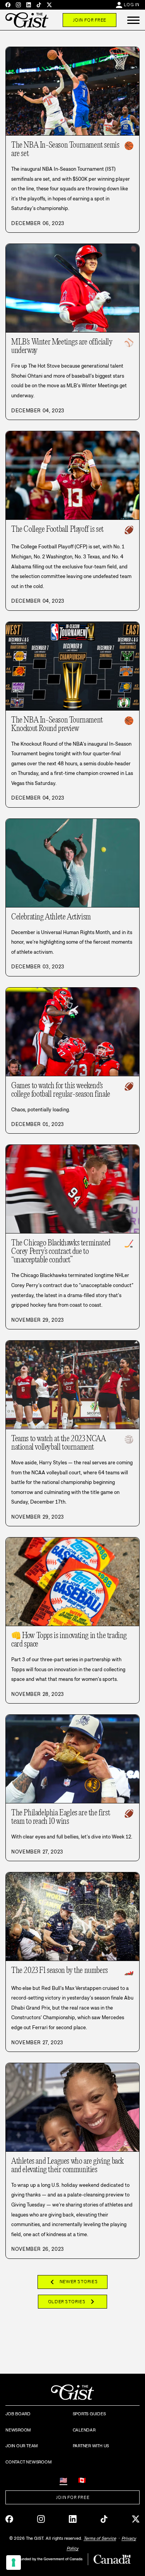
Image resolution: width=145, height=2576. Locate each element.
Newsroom (18, 2430)
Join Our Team (22, 2446)
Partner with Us (91, 2446)
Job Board (18, 2414)
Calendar (84, 2430)
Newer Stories (72, 2282)
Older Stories (72, 2302)
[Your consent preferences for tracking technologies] (14, 2563)
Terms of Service (100, 2538)
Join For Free (90, 20)
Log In (132, 5)
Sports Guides (89, 2414)
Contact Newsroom (28, 2462)
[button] (133, 20)
